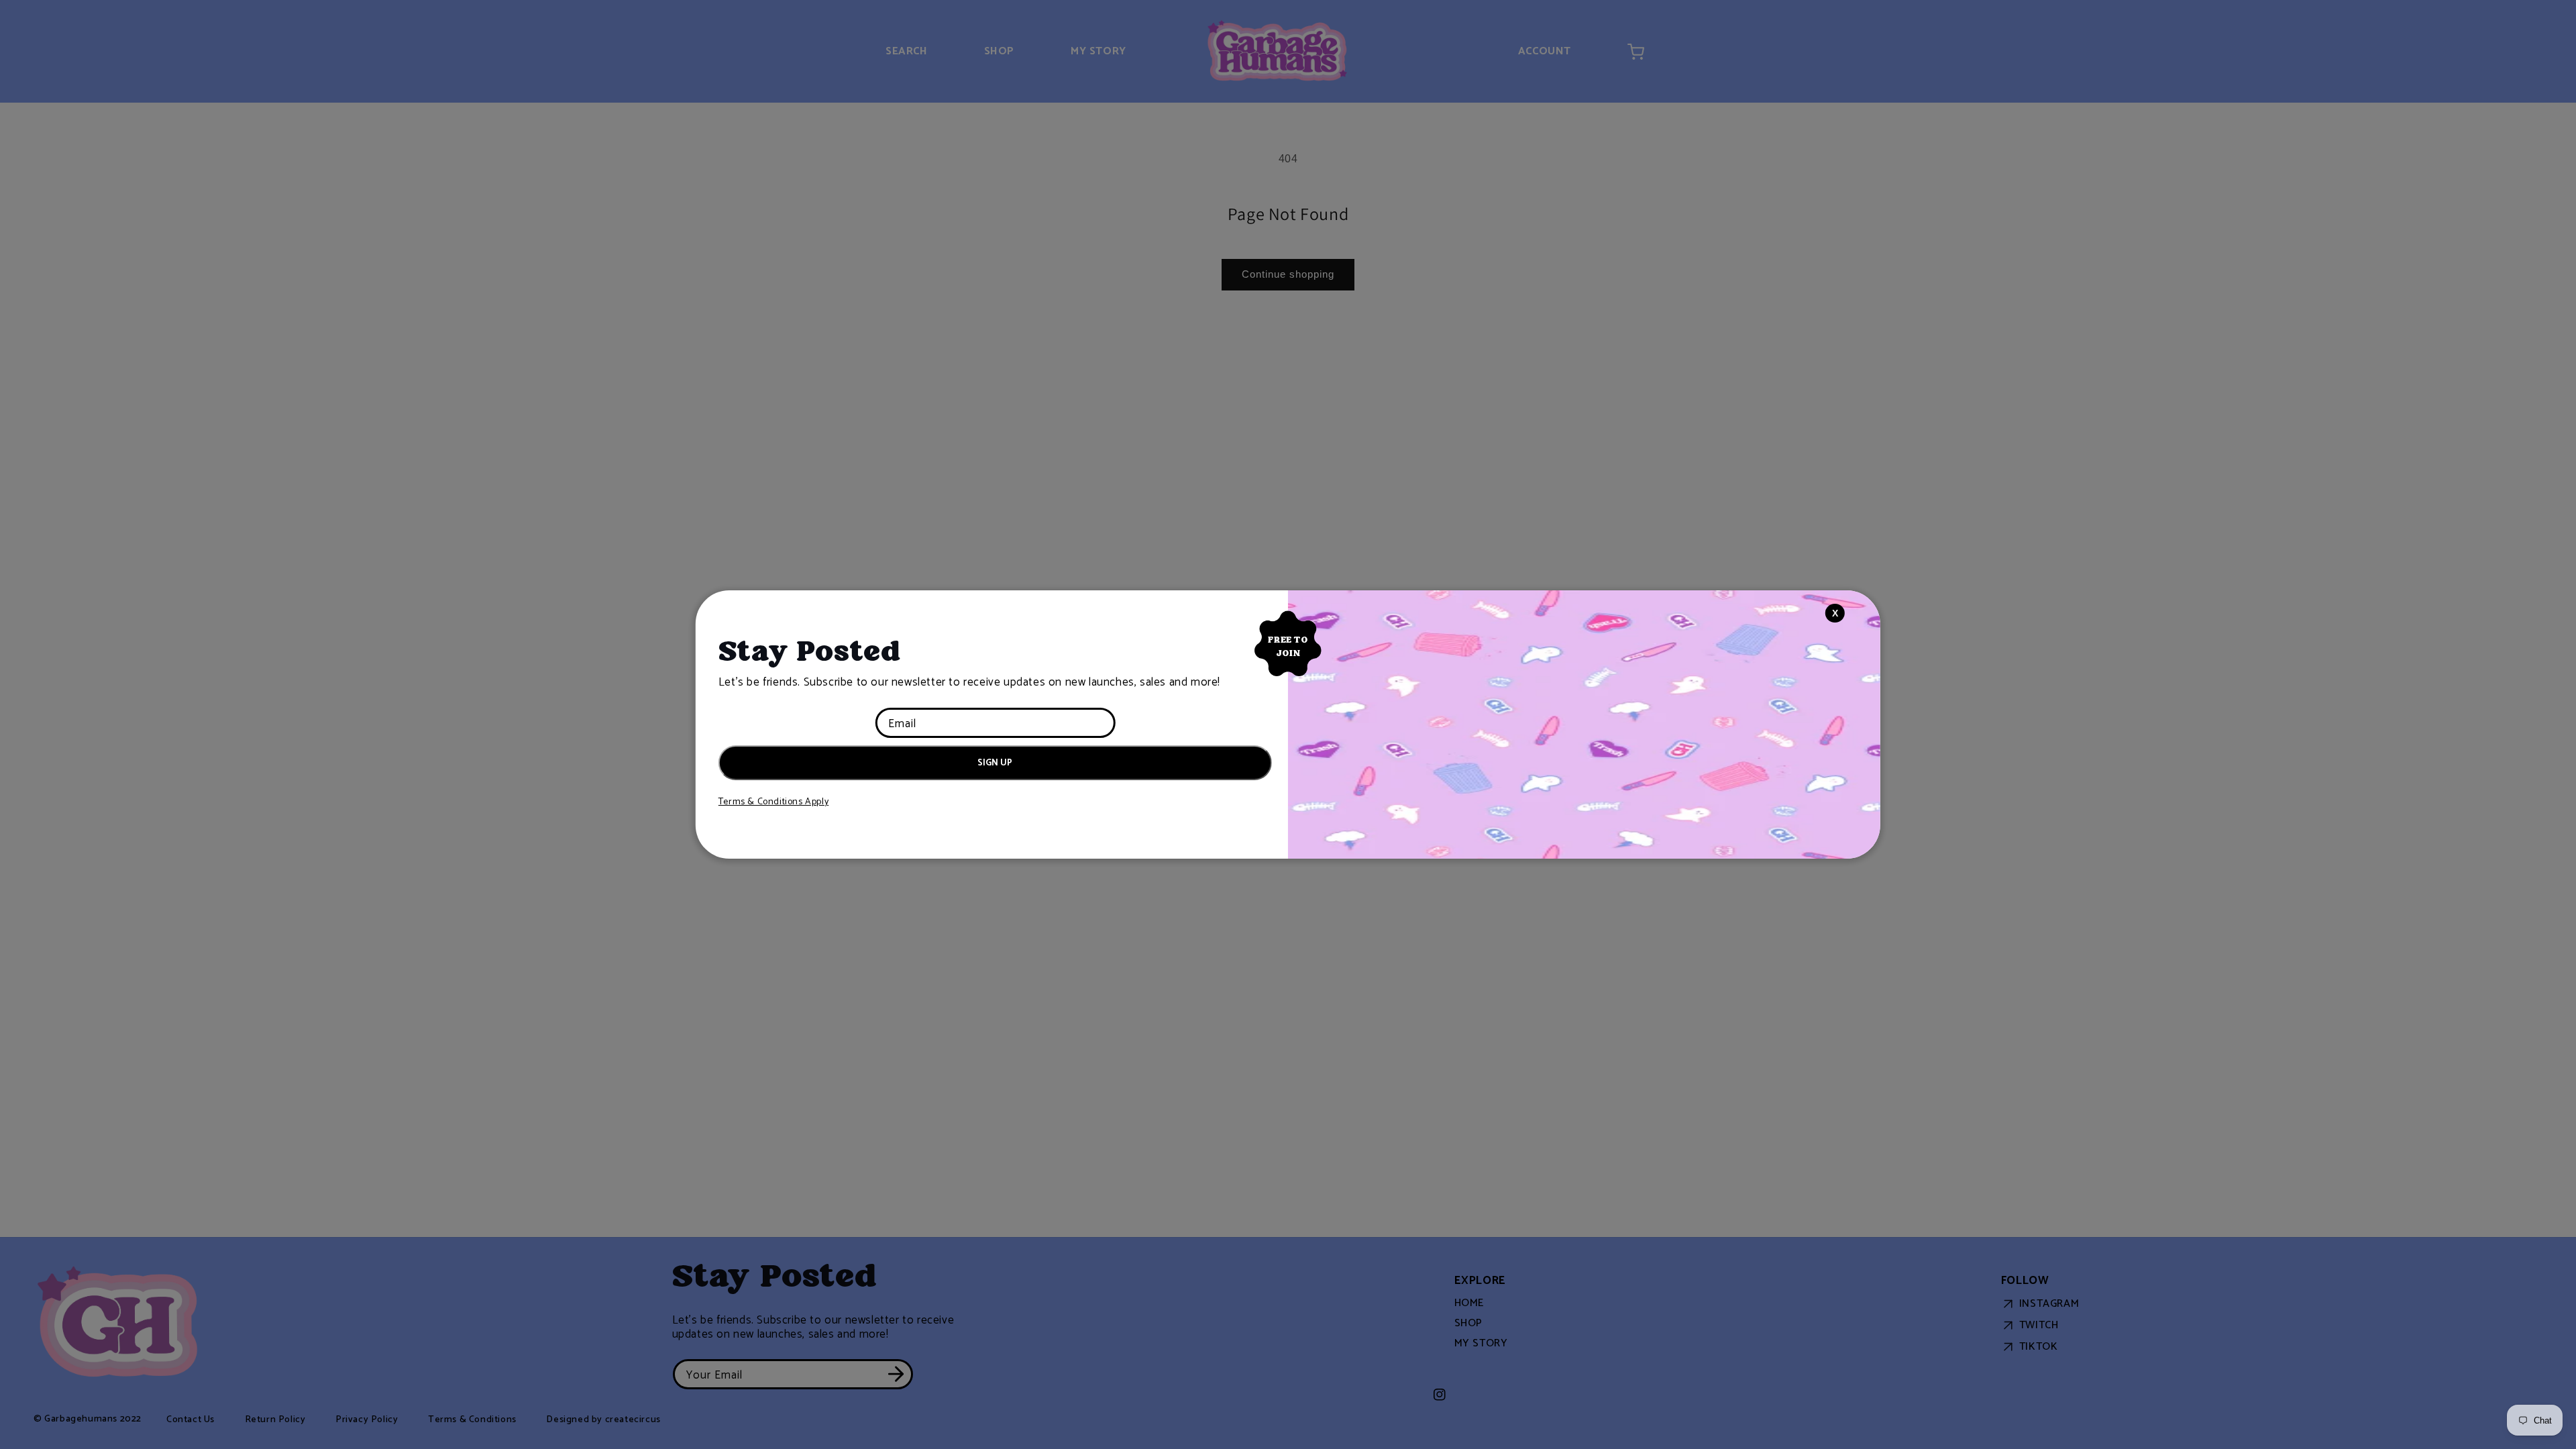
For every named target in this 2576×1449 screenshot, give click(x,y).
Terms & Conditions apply (773, 802)
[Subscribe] (993, 776)
